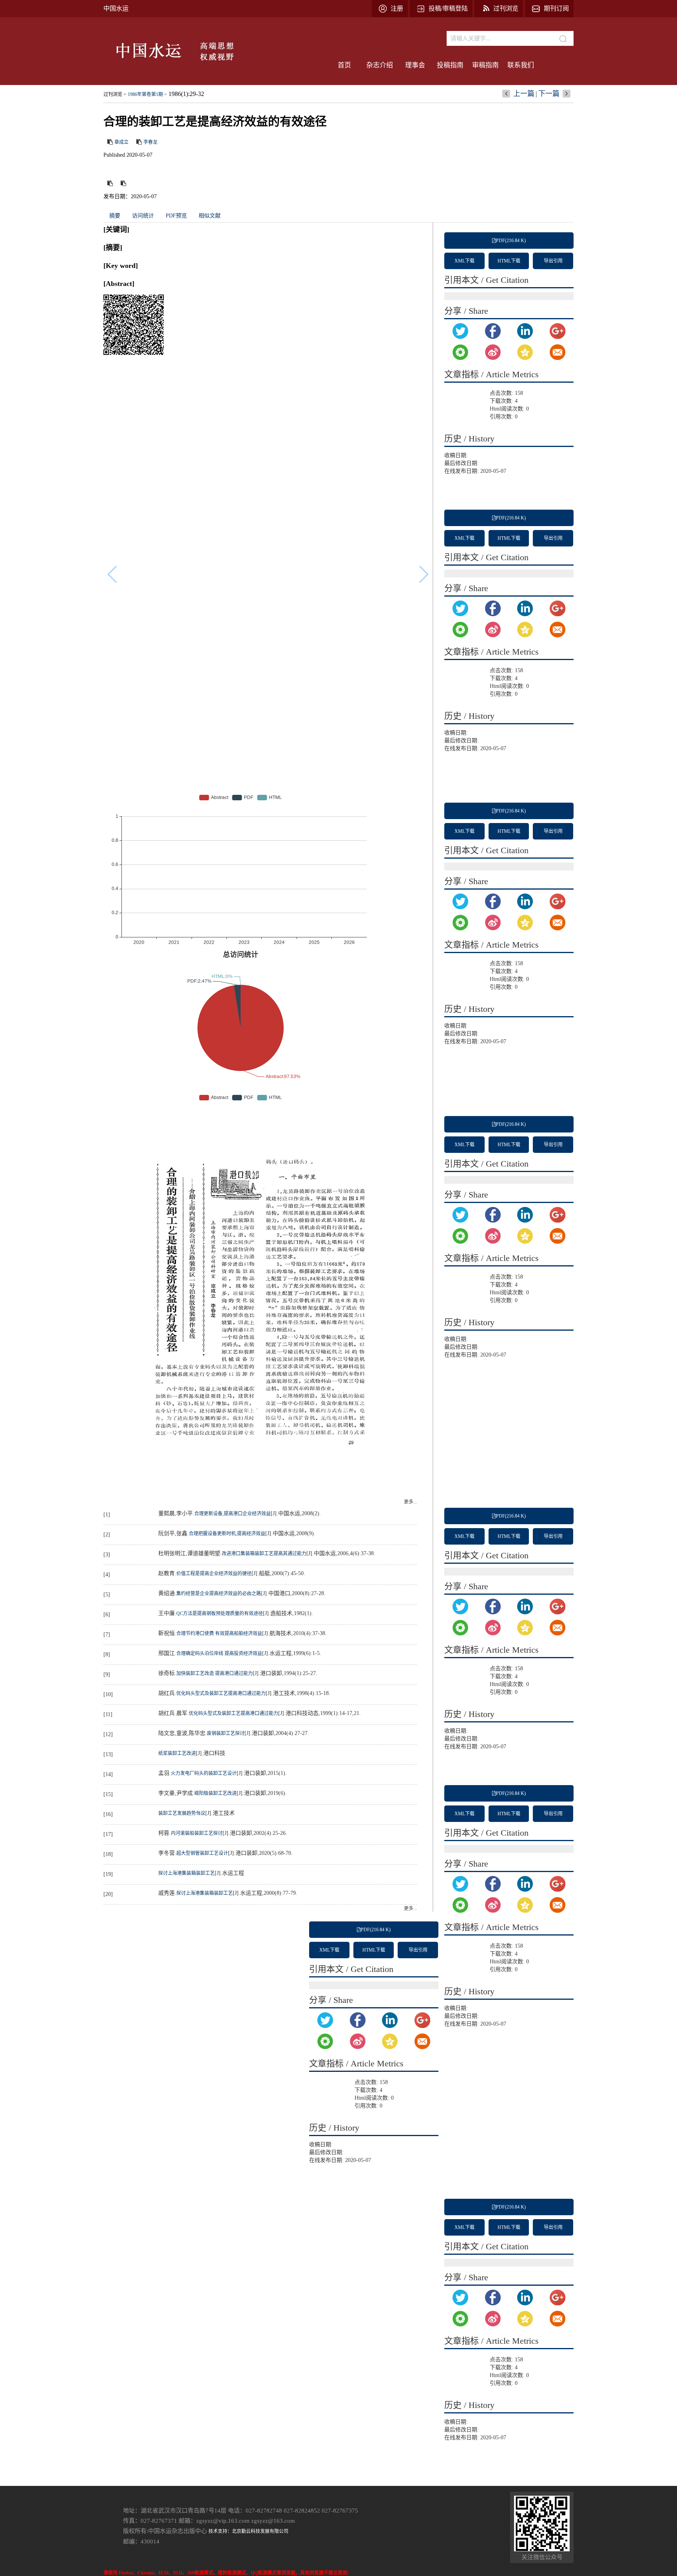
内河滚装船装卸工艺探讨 (197, 1833)
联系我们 (521, 65)
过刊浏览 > (115, 94)
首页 (344, 65)
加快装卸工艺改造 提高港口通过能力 (215, 1673)
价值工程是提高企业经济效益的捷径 (214, 1574)
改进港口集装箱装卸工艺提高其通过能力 (264, 1554)
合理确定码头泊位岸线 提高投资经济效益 (219, 1653)
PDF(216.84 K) (511, 241)
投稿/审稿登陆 (448, 8)
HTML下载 (509, 261)
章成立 (121, 142)
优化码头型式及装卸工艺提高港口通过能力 (221, 1693)
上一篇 (524, 94)
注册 (397, 8)
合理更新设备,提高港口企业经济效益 (233, 1514)
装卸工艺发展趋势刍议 (182, 1813)
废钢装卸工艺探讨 (226, 1733)
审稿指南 (485, 65)
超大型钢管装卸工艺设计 (202, 1853)
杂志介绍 (380, 65)
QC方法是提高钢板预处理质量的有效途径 (220, 1614)
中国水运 (116, 8)
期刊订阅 (556, 8)
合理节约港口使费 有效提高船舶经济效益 (219, 1634)
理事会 (415, 65)
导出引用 (553, 261)
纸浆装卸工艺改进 (177, 1753)
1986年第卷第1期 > (147, 94)
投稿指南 (450, 65)
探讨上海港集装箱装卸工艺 (186, 1873)
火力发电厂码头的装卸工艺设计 (204, 1773)
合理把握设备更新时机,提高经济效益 (227, 1534)
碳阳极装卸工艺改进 (215, 1793)
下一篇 (549, 94)
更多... (410, 1502)
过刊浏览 (506, 8)
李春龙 (150, 142)
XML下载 (464, 261)
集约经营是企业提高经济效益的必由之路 (219, 1594)
